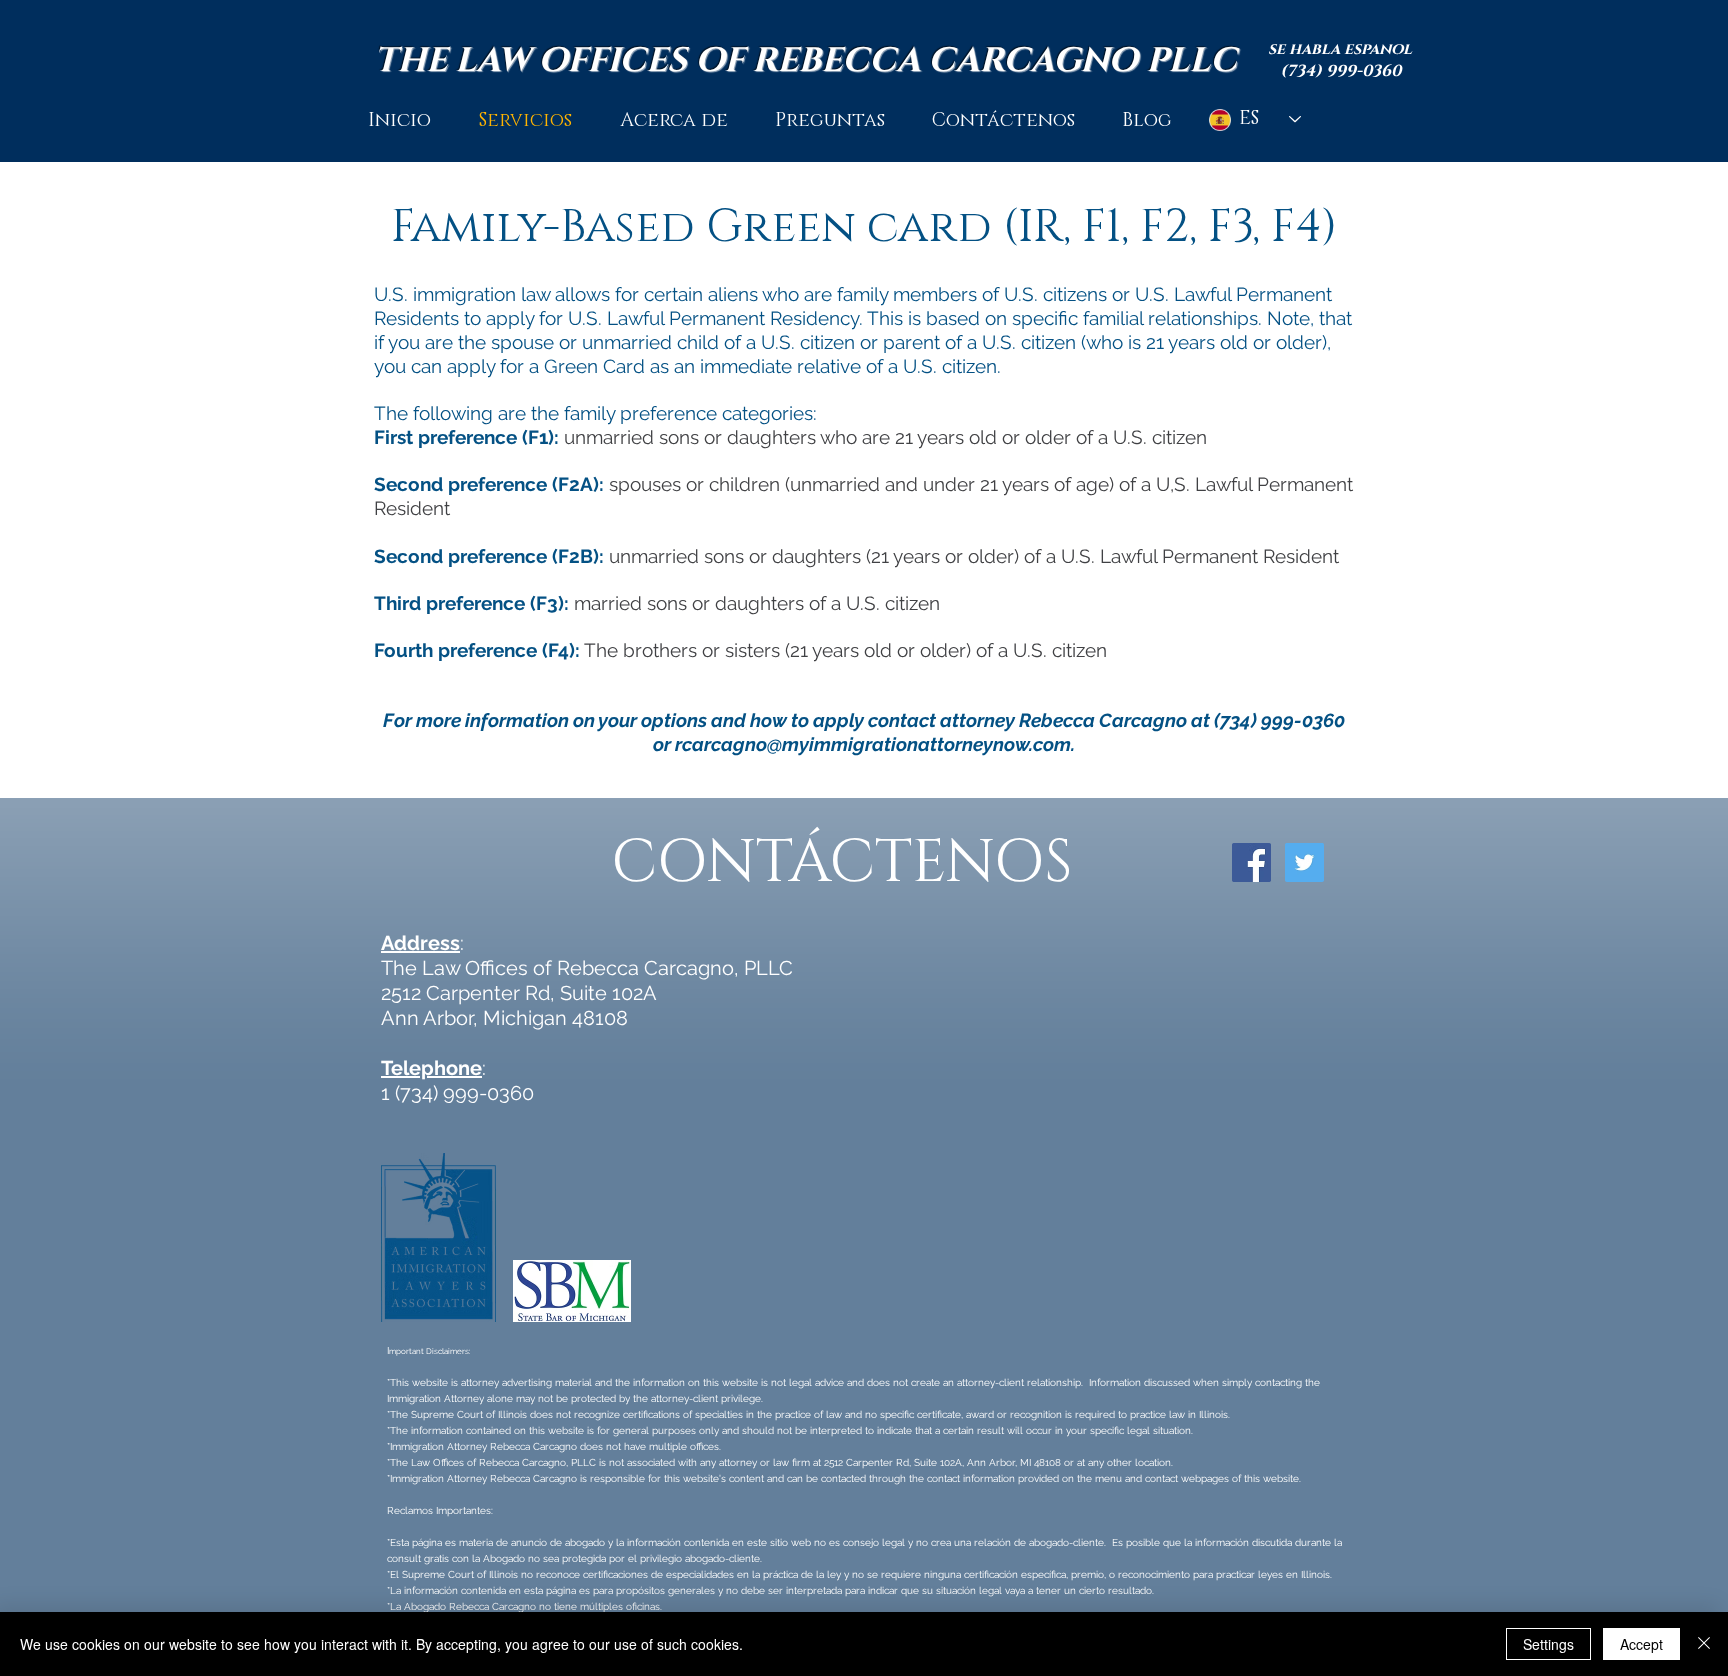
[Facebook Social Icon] (1251, 862)
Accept (1641, 1644)
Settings (1548, 1644)
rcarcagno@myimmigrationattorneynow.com (873, 744)
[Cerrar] (1704, 1644)
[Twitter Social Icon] (1304, 862)
